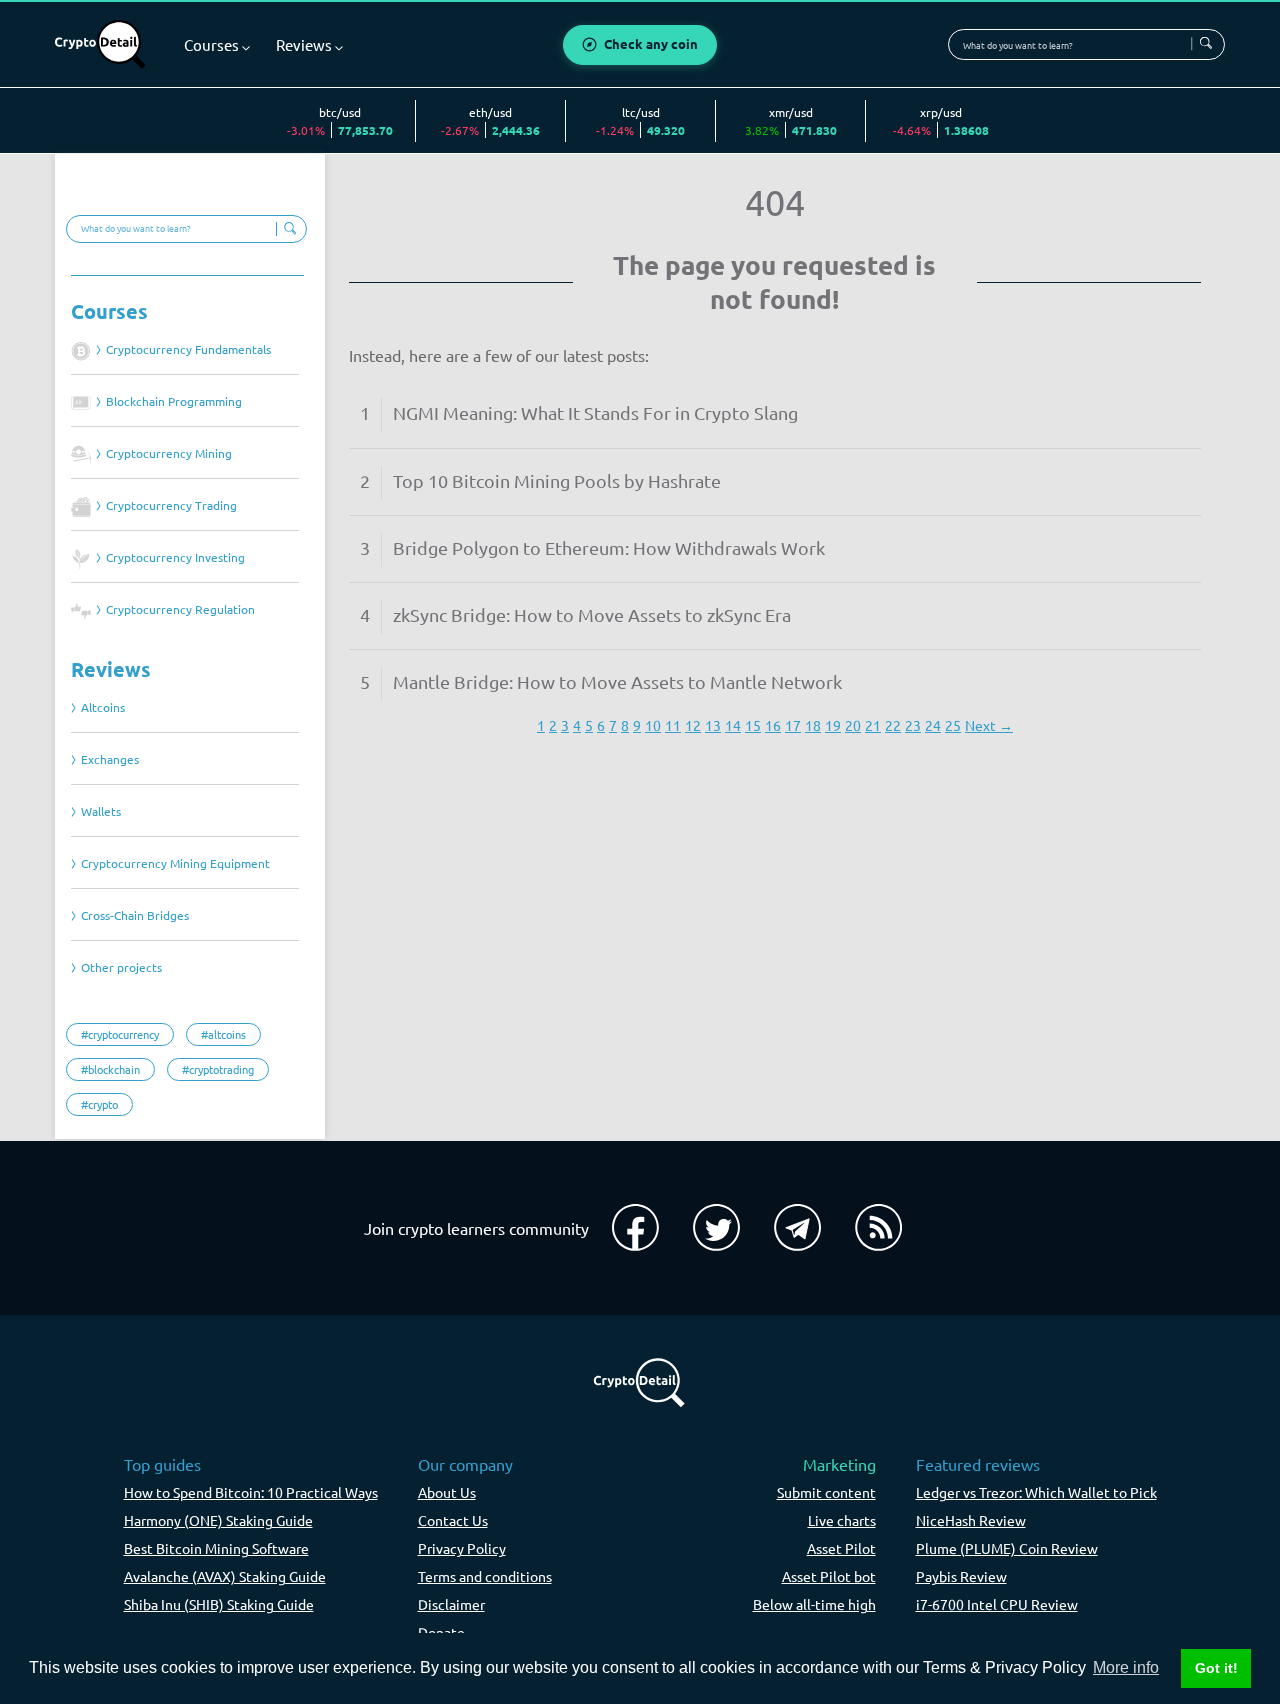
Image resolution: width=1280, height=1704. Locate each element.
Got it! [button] (1216, 1668)
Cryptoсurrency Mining (169, 453)
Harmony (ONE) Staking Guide (218, 1520)
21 (873, 725)
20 (853, 725)
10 (653, 725)
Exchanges (110, 759)
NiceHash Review (971, 1520)
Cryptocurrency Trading (171, 505)
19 (833, 725)
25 (953, 725)
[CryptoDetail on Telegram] (797, 1228)
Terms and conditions (485, 1576)
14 (733, 725)
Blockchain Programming (174, 401)
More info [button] (1126, 1667)
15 (753, 725)
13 (713, 725)
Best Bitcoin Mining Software (216, 1548)
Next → (989, 725)
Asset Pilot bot (829, 1576)
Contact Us (453, 1520)
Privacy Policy (462, 1548)
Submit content (826, 1492)
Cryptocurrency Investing (175, 557)
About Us (447, 1492)
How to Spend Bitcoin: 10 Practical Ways (251, 1492)
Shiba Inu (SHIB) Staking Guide (219, 1604)
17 (793, 725)
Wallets (101, 811)
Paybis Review (961, 1576)
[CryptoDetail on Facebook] (635, 1228)
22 (893, 725)
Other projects (121, 967)
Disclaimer (451, 1604)
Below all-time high (814, 1604)
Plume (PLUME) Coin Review (1007, 1548)
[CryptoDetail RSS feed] (878, 1228)
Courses (109, 311)
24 (933, 725)
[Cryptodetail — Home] (100, 44)
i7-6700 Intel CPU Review (997, 1604)
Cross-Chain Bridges (135, 915)
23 (913, 725)
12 (693, 725)
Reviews (111, 669)
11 (673, 725)
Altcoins (103, 707)
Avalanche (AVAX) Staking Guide (225, 1576)
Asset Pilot (841, 1548)
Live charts (842, 1520)
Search (1205, 43)
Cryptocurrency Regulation (180, 609)
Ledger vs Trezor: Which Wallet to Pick (1036, 1492)
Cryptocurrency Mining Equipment (175, 863)
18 (813, 725)
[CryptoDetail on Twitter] (716, 1228)
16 (773, 725)
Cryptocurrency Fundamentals (188, 349)
